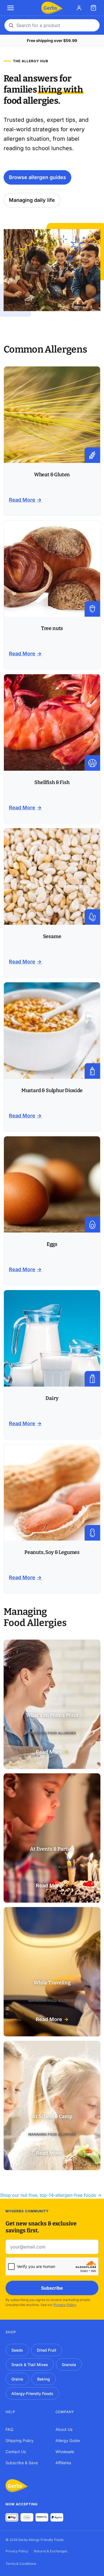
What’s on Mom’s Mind (52, 1715)
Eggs (52, 1244)
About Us (64, 2429)
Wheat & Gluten (52, 475)
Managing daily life (32, 200)
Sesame (52, 936)
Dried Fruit (47, 2350)
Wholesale (65, 2451)
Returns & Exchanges (50, 2551)
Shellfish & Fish (52, 782)
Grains (17, 2379)
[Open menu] (11, 8)
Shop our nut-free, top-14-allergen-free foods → (51, 2195)
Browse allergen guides (37, 177)
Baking (44, 2379)
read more (22, 500)
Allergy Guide (68, 2440)
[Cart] (93, 8)
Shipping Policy (20, 2440)
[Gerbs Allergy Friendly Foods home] (17, 2486)
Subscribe (52, 2288)
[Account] (79, 8)
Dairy (52, 1398)
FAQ (9, 2429)
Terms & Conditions (21, 2564)
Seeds (17, 2350)
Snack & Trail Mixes (30, 2364)
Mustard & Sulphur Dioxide (52, 1090)
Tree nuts (52, 628)
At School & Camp (52, 2116)
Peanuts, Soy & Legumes (52, 1552)
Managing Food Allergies (52, 1733)
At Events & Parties (52, 1849)
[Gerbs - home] (52, 8)
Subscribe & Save (22, 2462)
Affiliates (63, 2462)
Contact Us (16, 2451)
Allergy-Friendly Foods (32, 2393)
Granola (69, 2364)
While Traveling (52, 1983)
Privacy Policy (65, 2305)
